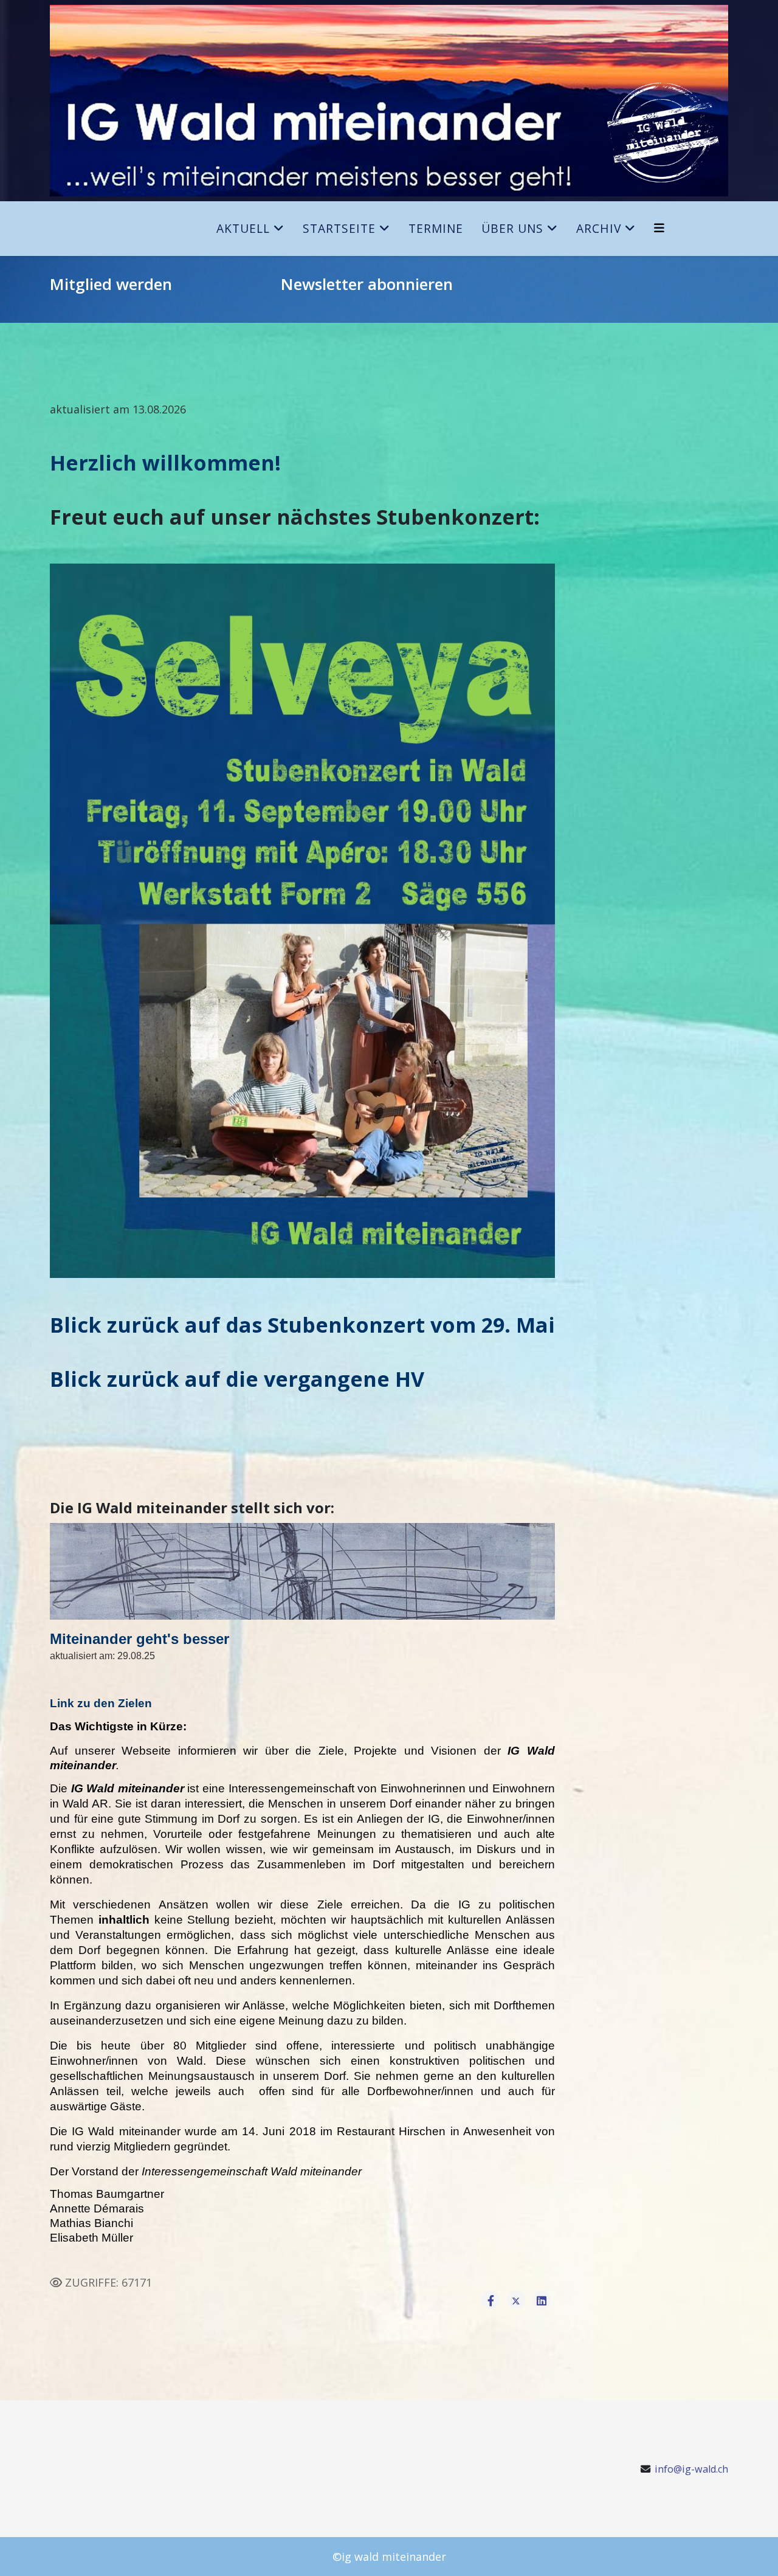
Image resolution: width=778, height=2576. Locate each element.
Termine (436, 228)
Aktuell (243, 228)
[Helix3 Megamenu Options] (659, 228)
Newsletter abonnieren (367, 284)
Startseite (339, 228)
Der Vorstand (84, 2171)
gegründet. (202, 2146)
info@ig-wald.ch (691, 2469)
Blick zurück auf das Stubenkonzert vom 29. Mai (302, 1325)
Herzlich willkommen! (165, 463)
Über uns (512, 228)
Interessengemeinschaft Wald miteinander (252, 2171)
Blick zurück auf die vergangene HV (237, 1379)
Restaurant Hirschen (391, 2131)
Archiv (599, 228)
